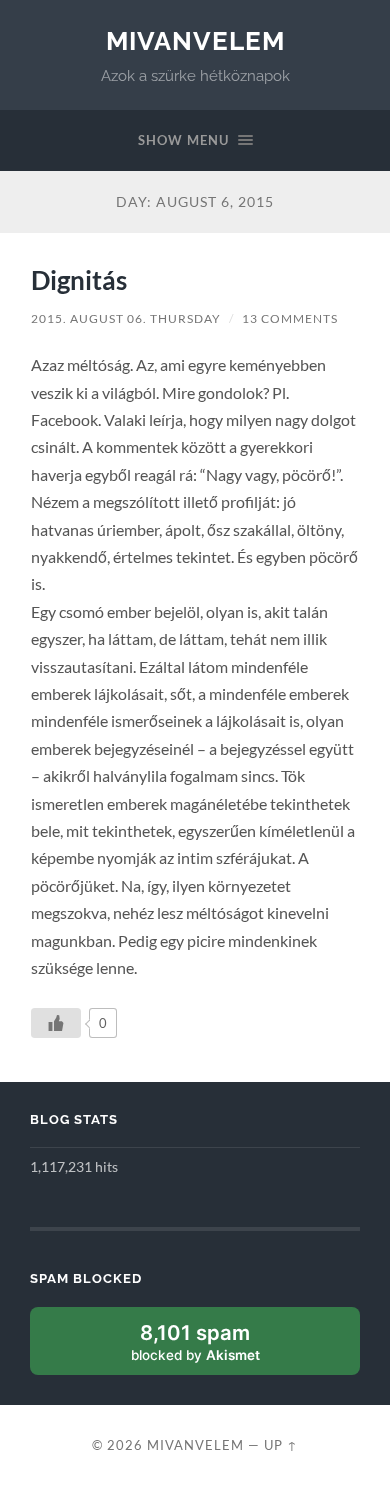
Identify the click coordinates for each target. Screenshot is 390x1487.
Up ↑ (281, 1445)
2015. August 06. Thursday (126, 318)
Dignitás (79, 280)
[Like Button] (56, 1023)
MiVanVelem (195, 40)
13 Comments (290, 318)
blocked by (217, 1347)
